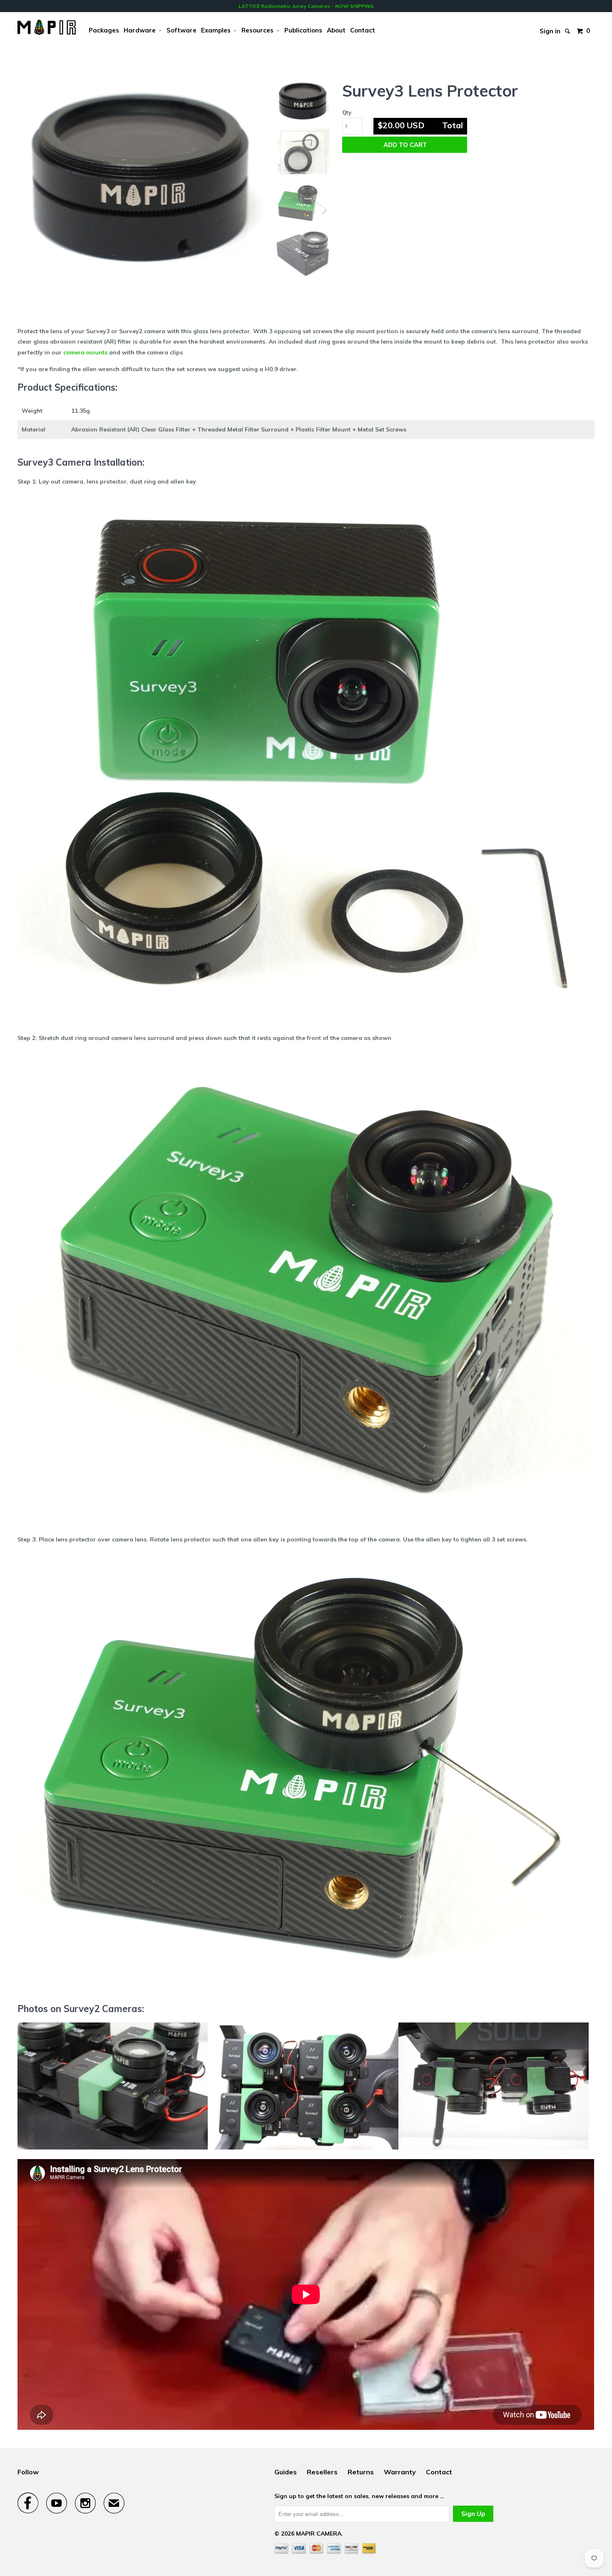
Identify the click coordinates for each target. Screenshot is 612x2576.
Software (182, 30)
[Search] (568, 25)
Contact (363, 30)
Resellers (322, 2472)
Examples (218, 30)
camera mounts (85, 352)
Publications (303, 30)
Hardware (141, 30)
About (336, 30)
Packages (104, 30)
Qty (347, 112)
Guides (286, 2472)
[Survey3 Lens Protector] (140, 176)
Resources (259, 30)
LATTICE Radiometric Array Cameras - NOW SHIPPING (306, 6)
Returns (361, 2472)
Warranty (400, 2472)
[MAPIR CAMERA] (47, 27)
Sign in (550, 29)
